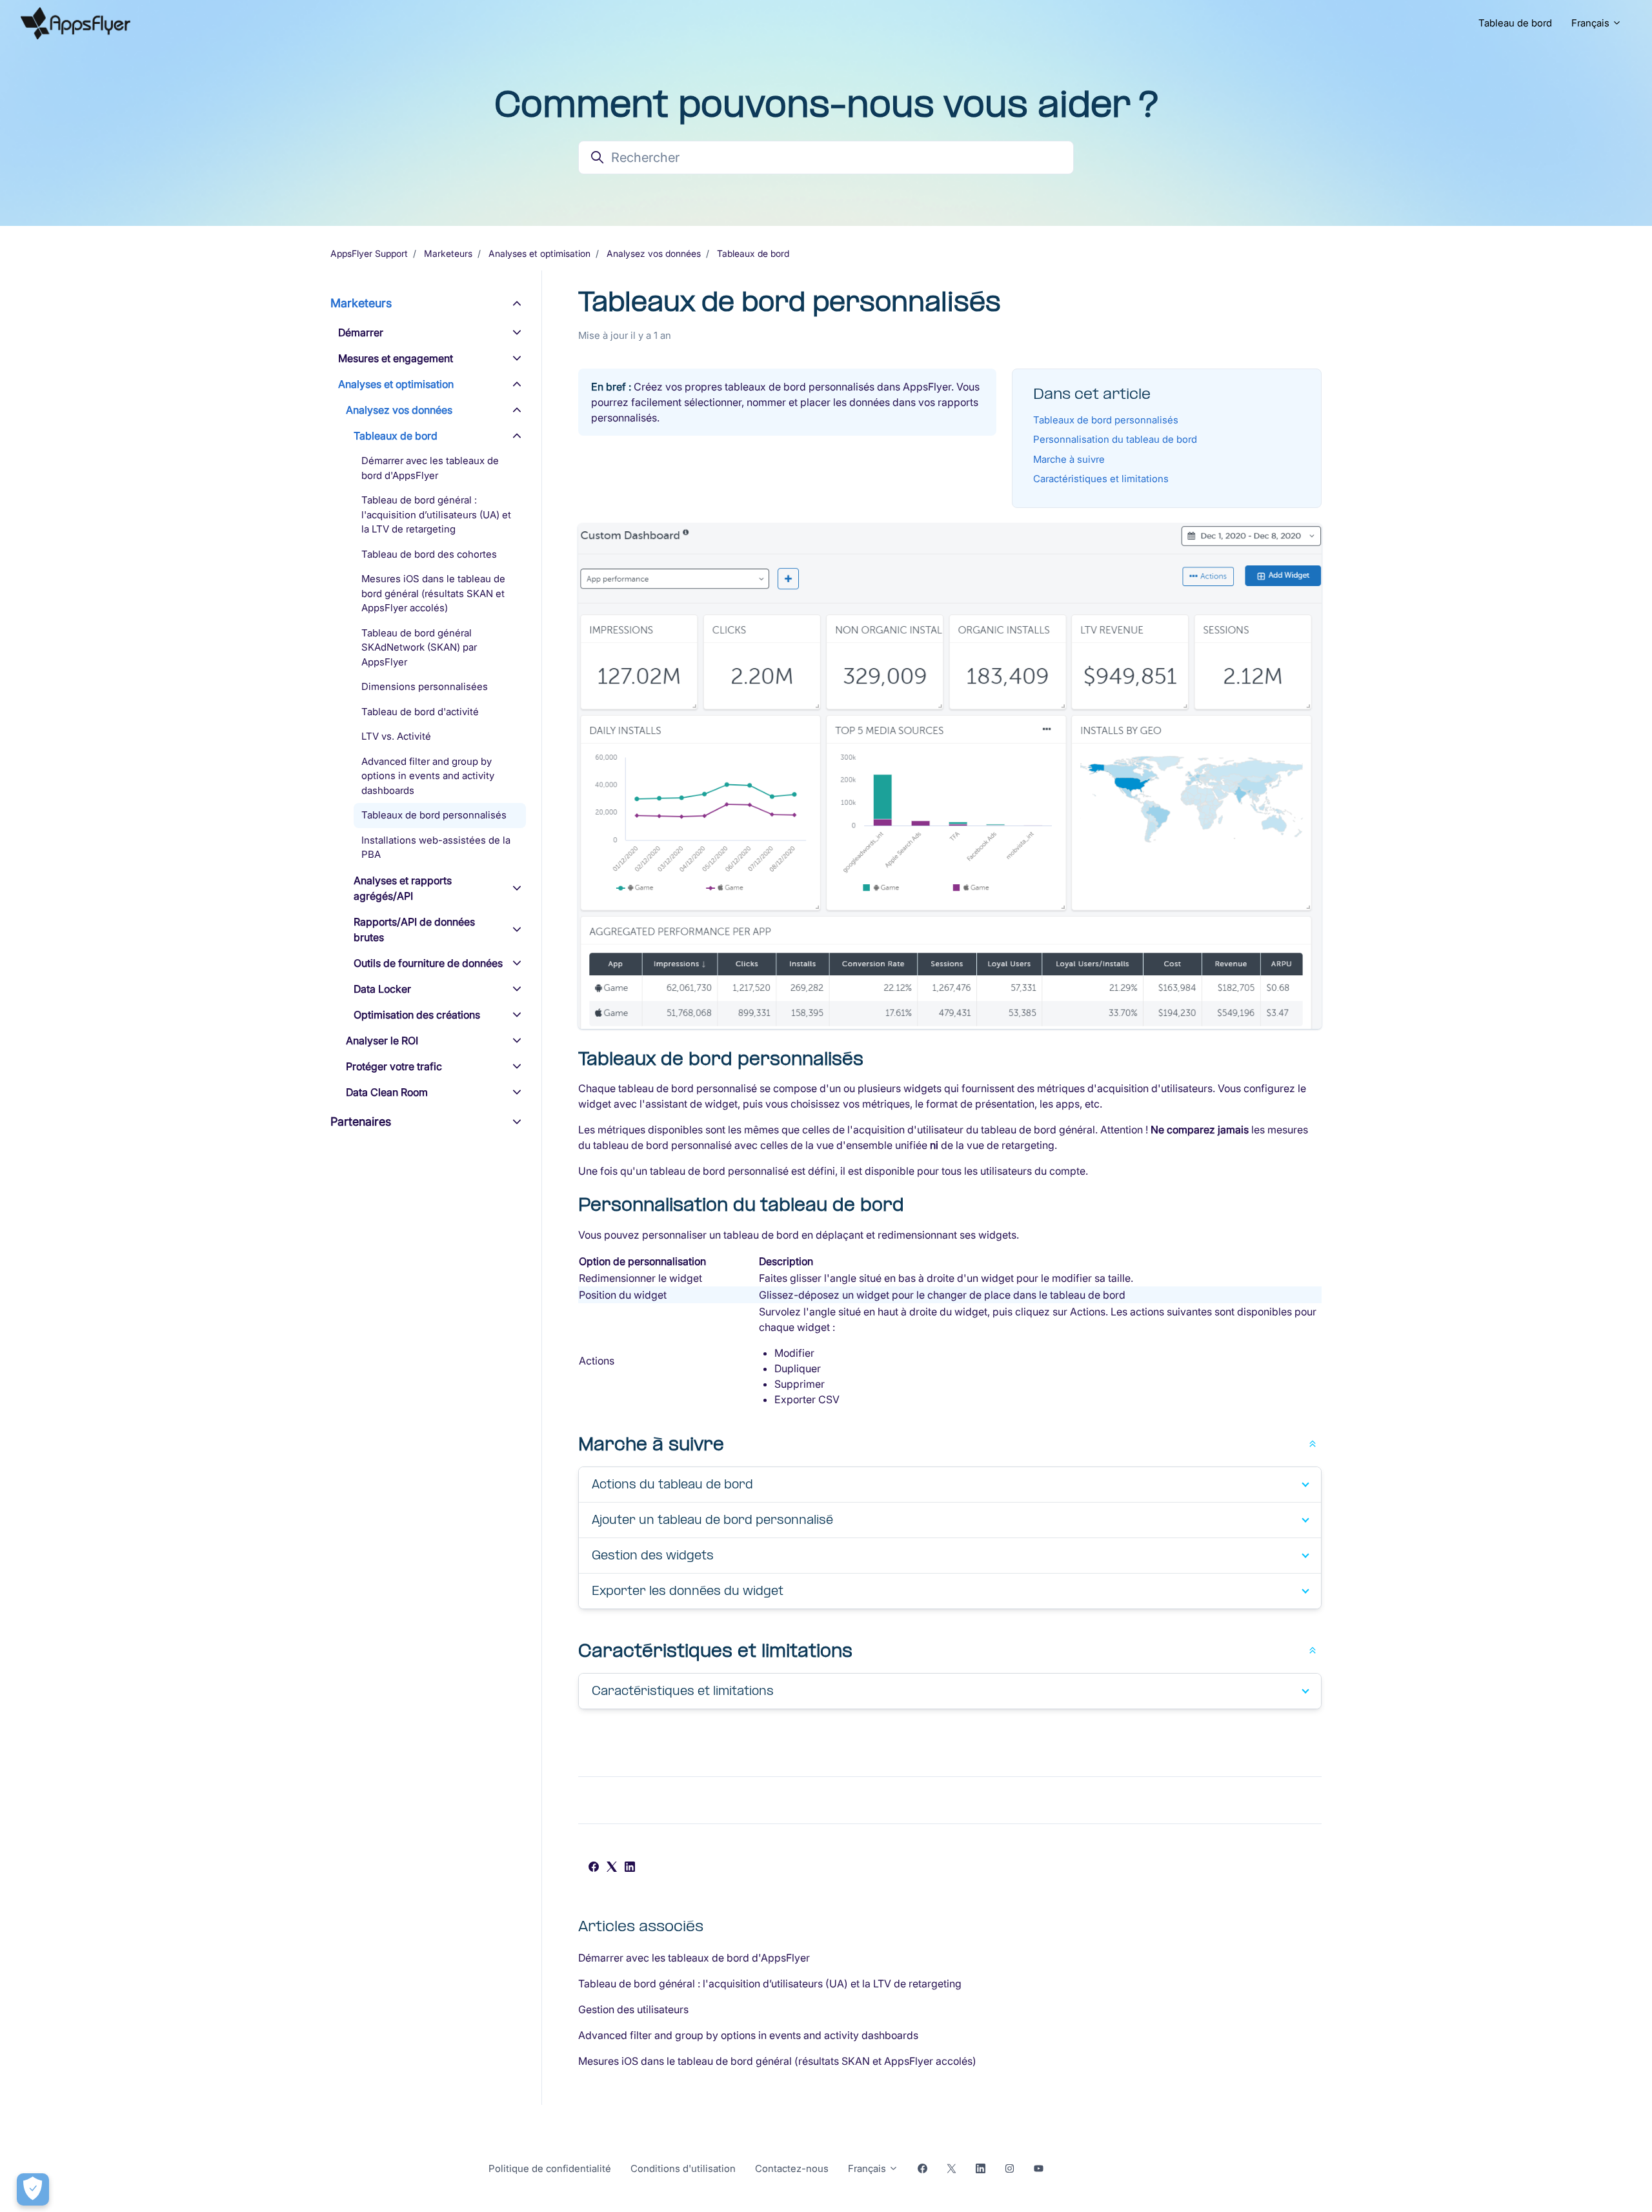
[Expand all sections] (1313, 1443)
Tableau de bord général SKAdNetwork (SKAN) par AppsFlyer (419, 647)
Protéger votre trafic (394, 1066)
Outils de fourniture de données (428, 963)
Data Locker (382, 989)
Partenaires (361, 1121)
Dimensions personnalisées (425, 686)
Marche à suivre (1069, 459)
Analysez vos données (654, 253)
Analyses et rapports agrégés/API (403, 888)
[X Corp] (612, 1868)
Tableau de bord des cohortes (429, 554)
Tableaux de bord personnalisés (1106, 420)
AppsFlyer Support (369, 253)
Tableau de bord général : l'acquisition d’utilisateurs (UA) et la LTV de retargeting (770, 1984)
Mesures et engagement (396, 358)
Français (1592, 23)
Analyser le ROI (382, 1040)
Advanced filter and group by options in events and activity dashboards (748, 2035)
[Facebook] (594, 1868)
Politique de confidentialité (550, 2168)
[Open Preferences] (33, 2189)
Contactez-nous (792, 2168)
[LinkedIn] (630, 1868)
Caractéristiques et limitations (1101, 479)
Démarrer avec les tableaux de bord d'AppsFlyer (694, 1958)
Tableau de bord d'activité (420, 712)
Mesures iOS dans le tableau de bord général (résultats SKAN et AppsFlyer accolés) (777, 2061)
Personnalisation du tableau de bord (1115, 439)
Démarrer (361, 332)
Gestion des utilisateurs (633, 2009)
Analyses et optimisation (539, 253)
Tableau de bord (1515, 23)
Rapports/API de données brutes (414, 929)
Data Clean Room (387, 1092)
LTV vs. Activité (396, 736)
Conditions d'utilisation (683, 2168)
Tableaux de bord (753, 253)
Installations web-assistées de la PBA (436, 847)
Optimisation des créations (417, 1015)
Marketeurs (448, 253)
